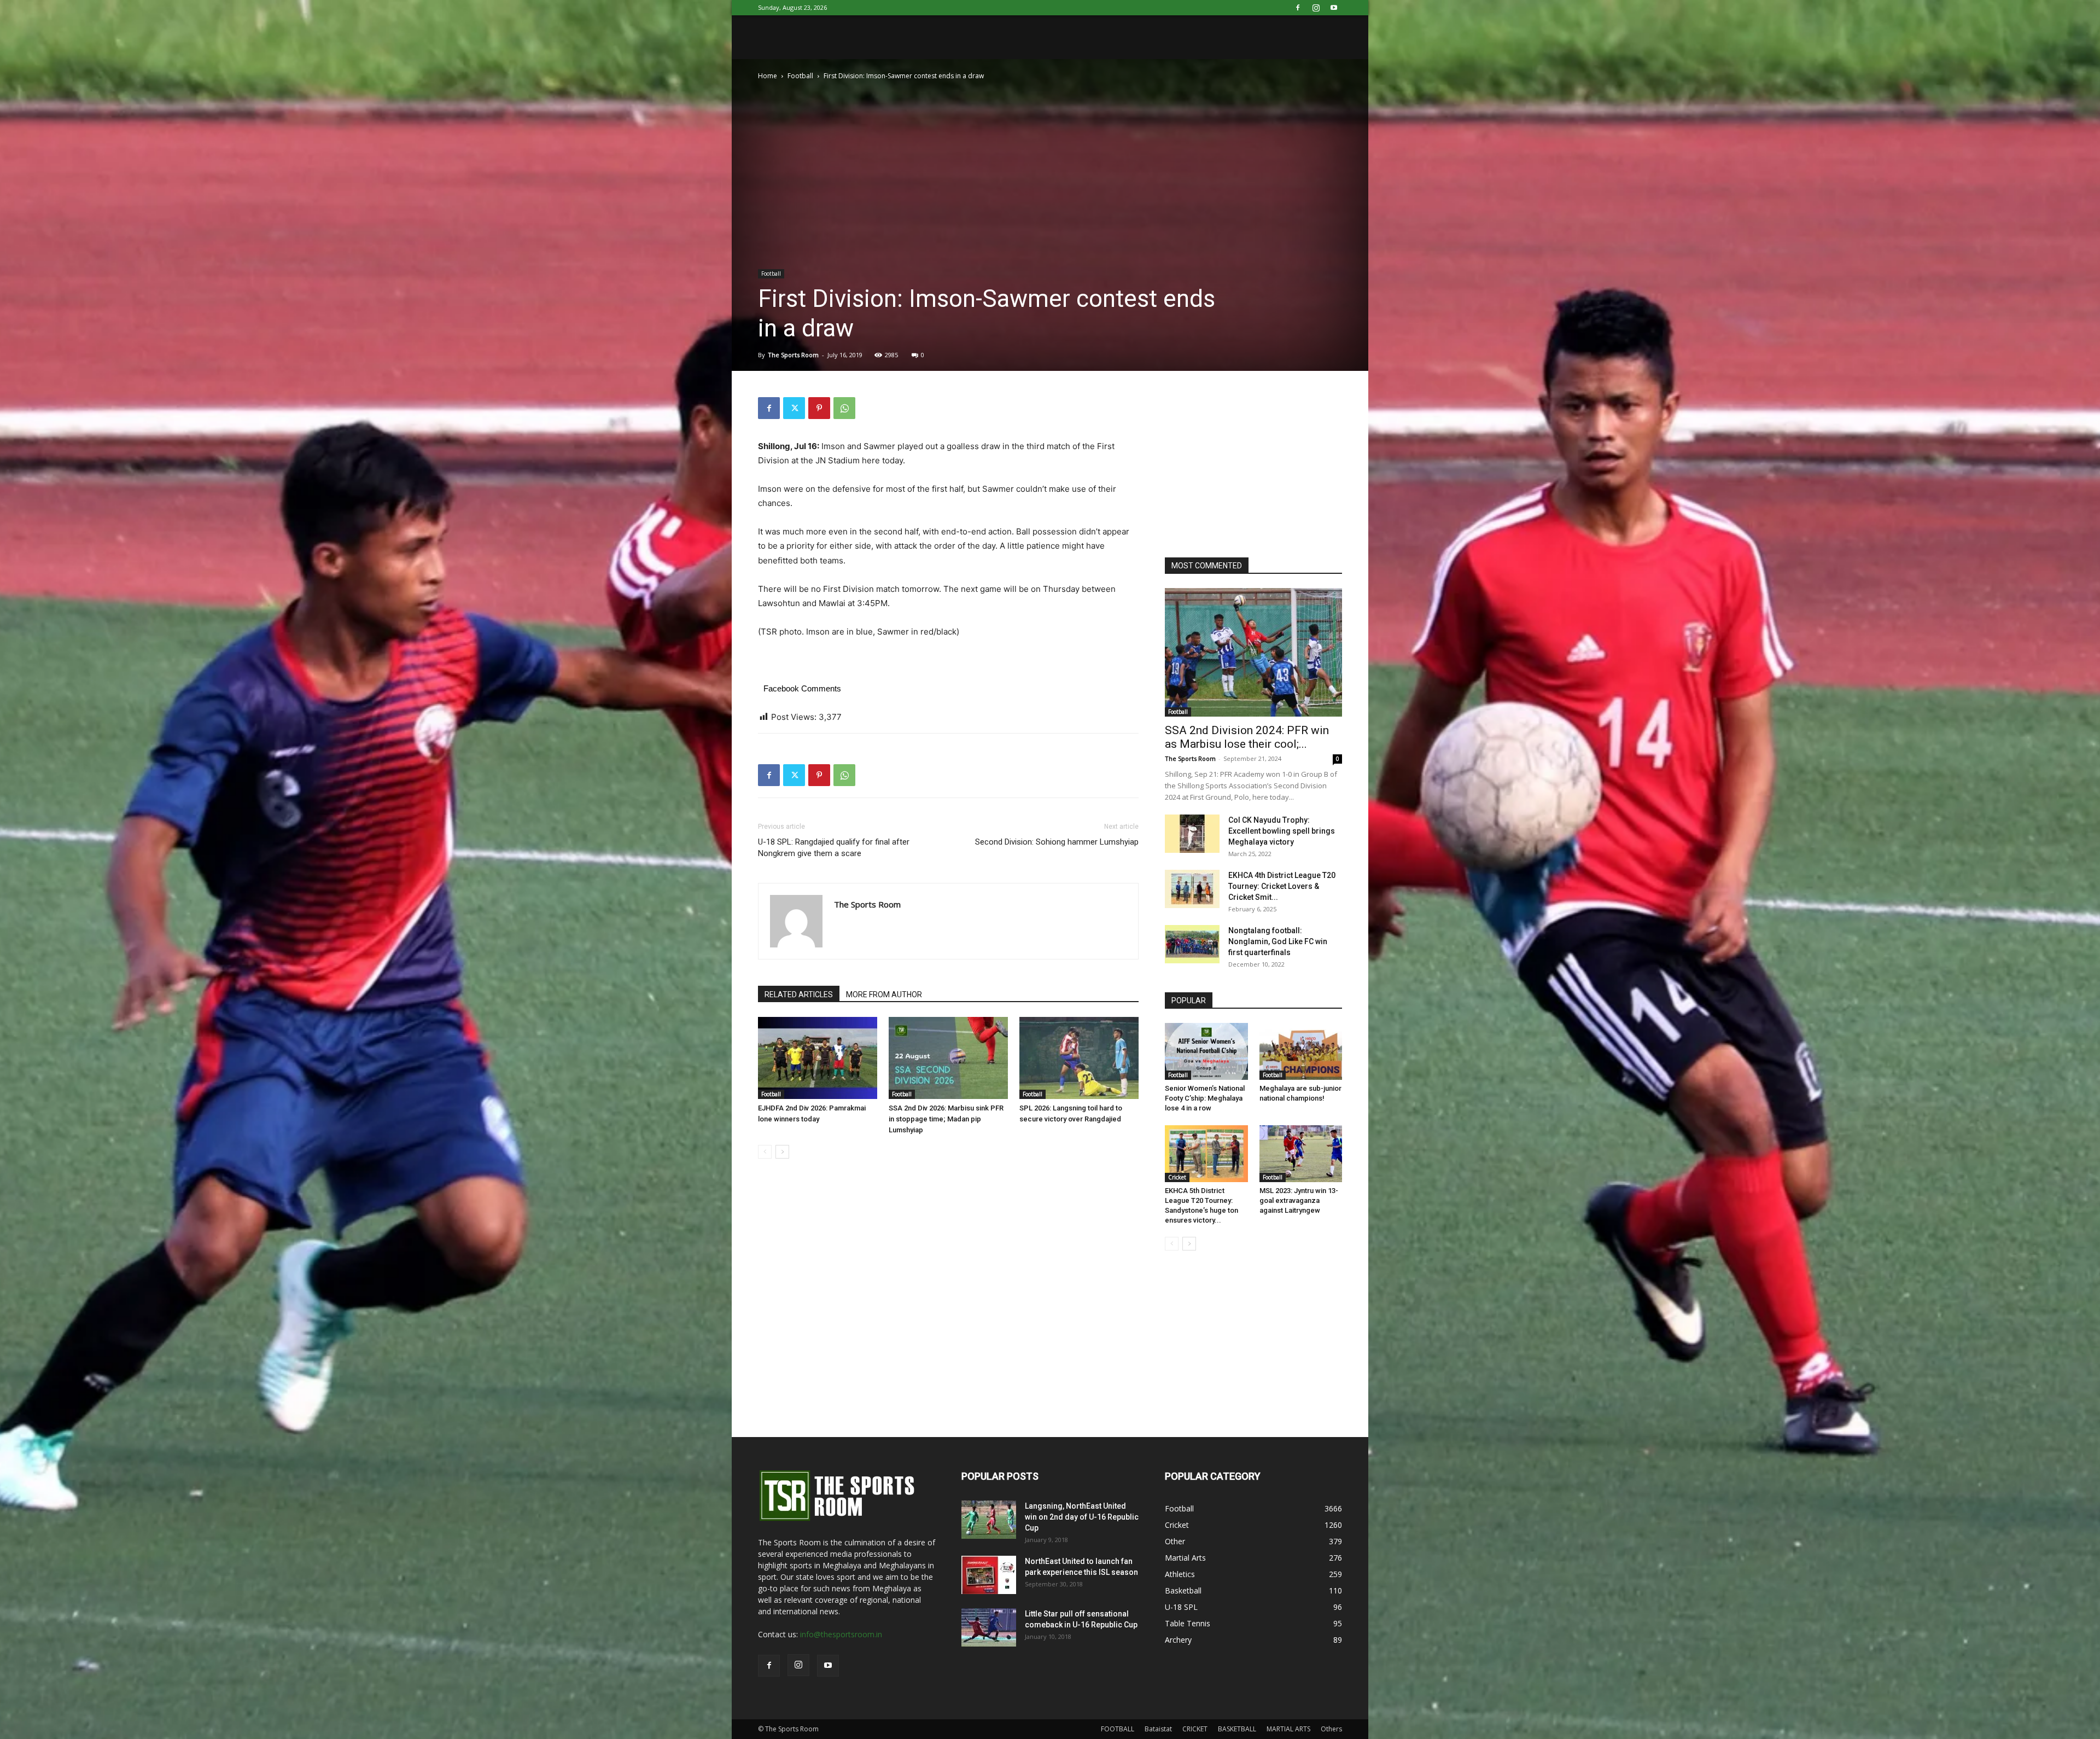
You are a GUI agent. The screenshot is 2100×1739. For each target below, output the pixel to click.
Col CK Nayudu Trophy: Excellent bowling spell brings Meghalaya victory (1282, 831)
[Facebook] (1298, 8)
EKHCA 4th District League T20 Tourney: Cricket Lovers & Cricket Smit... (1282, 886)
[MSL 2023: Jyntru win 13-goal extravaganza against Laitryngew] (1301, 1154)
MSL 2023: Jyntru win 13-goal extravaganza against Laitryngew (1299, 1200)
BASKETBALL (1237, 1729)
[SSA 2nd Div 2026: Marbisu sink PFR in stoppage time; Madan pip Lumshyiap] (948, 1058)
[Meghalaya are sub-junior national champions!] (1301, 1051)
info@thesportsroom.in (841, 1634)
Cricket (1177, 1177)
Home (768, 76)
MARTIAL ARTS (1288, 1729)
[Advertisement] (1247, 466)
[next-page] (782, 1152)
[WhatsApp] (844, 408)
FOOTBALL (1118, 1729)
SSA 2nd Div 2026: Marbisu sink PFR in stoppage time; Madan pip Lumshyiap (946, 1119)
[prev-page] (765, 1152)
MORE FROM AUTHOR (884, 994)
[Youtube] (1334, 8)
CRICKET (1195, 1729)
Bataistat (1158, 1729)
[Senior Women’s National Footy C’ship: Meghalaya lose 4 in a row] (1206, 1051)
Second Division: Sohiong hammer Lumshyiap (1057, 842)
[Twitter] (794, 408)
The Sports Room (793, 355)
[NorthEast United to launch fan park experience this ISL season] (989, 1575)
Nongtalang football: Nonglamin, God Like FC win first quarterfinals (1278, 941)
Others (1331, 1729)
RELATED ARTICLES (799, 994)
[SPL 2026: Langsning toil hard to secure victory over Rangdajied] (1079, 1058)
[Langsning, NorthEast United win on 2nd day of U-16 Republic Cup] (989, 1520)
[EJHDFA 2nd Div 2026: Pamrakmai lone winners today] (818, 1058)
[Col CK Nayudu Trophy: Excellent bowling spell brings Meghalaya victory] (1192, 834)
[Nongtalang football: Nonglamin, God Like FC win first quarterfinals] (1192, 944)
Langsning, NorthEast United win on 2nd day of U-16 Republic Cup (1082, 1517)
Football (800, 76)
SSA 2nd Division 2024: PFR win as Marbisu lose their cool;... (1247, 737)
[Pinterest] (819, 408)
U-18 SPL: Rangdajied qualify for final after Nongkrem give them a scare (834, 848)
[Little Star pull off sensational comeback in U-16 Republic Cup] (989, 1627)
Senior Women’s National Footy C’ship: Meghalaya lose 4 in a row (1205, 1098)
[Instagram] (1316, 8)
